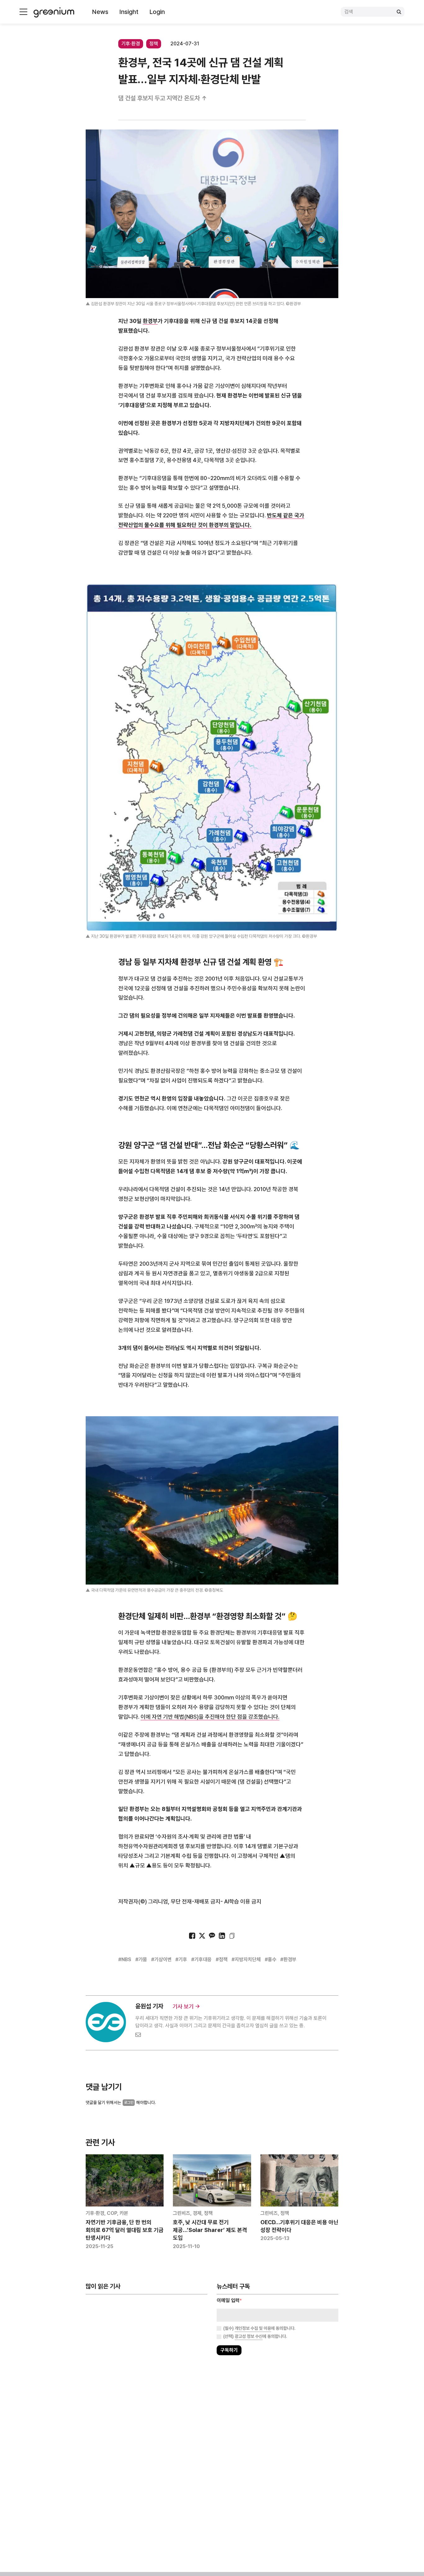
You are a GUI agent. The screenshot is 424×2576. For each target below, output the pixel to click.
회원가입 (184, 1307)
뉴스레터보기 (240, 1307)
